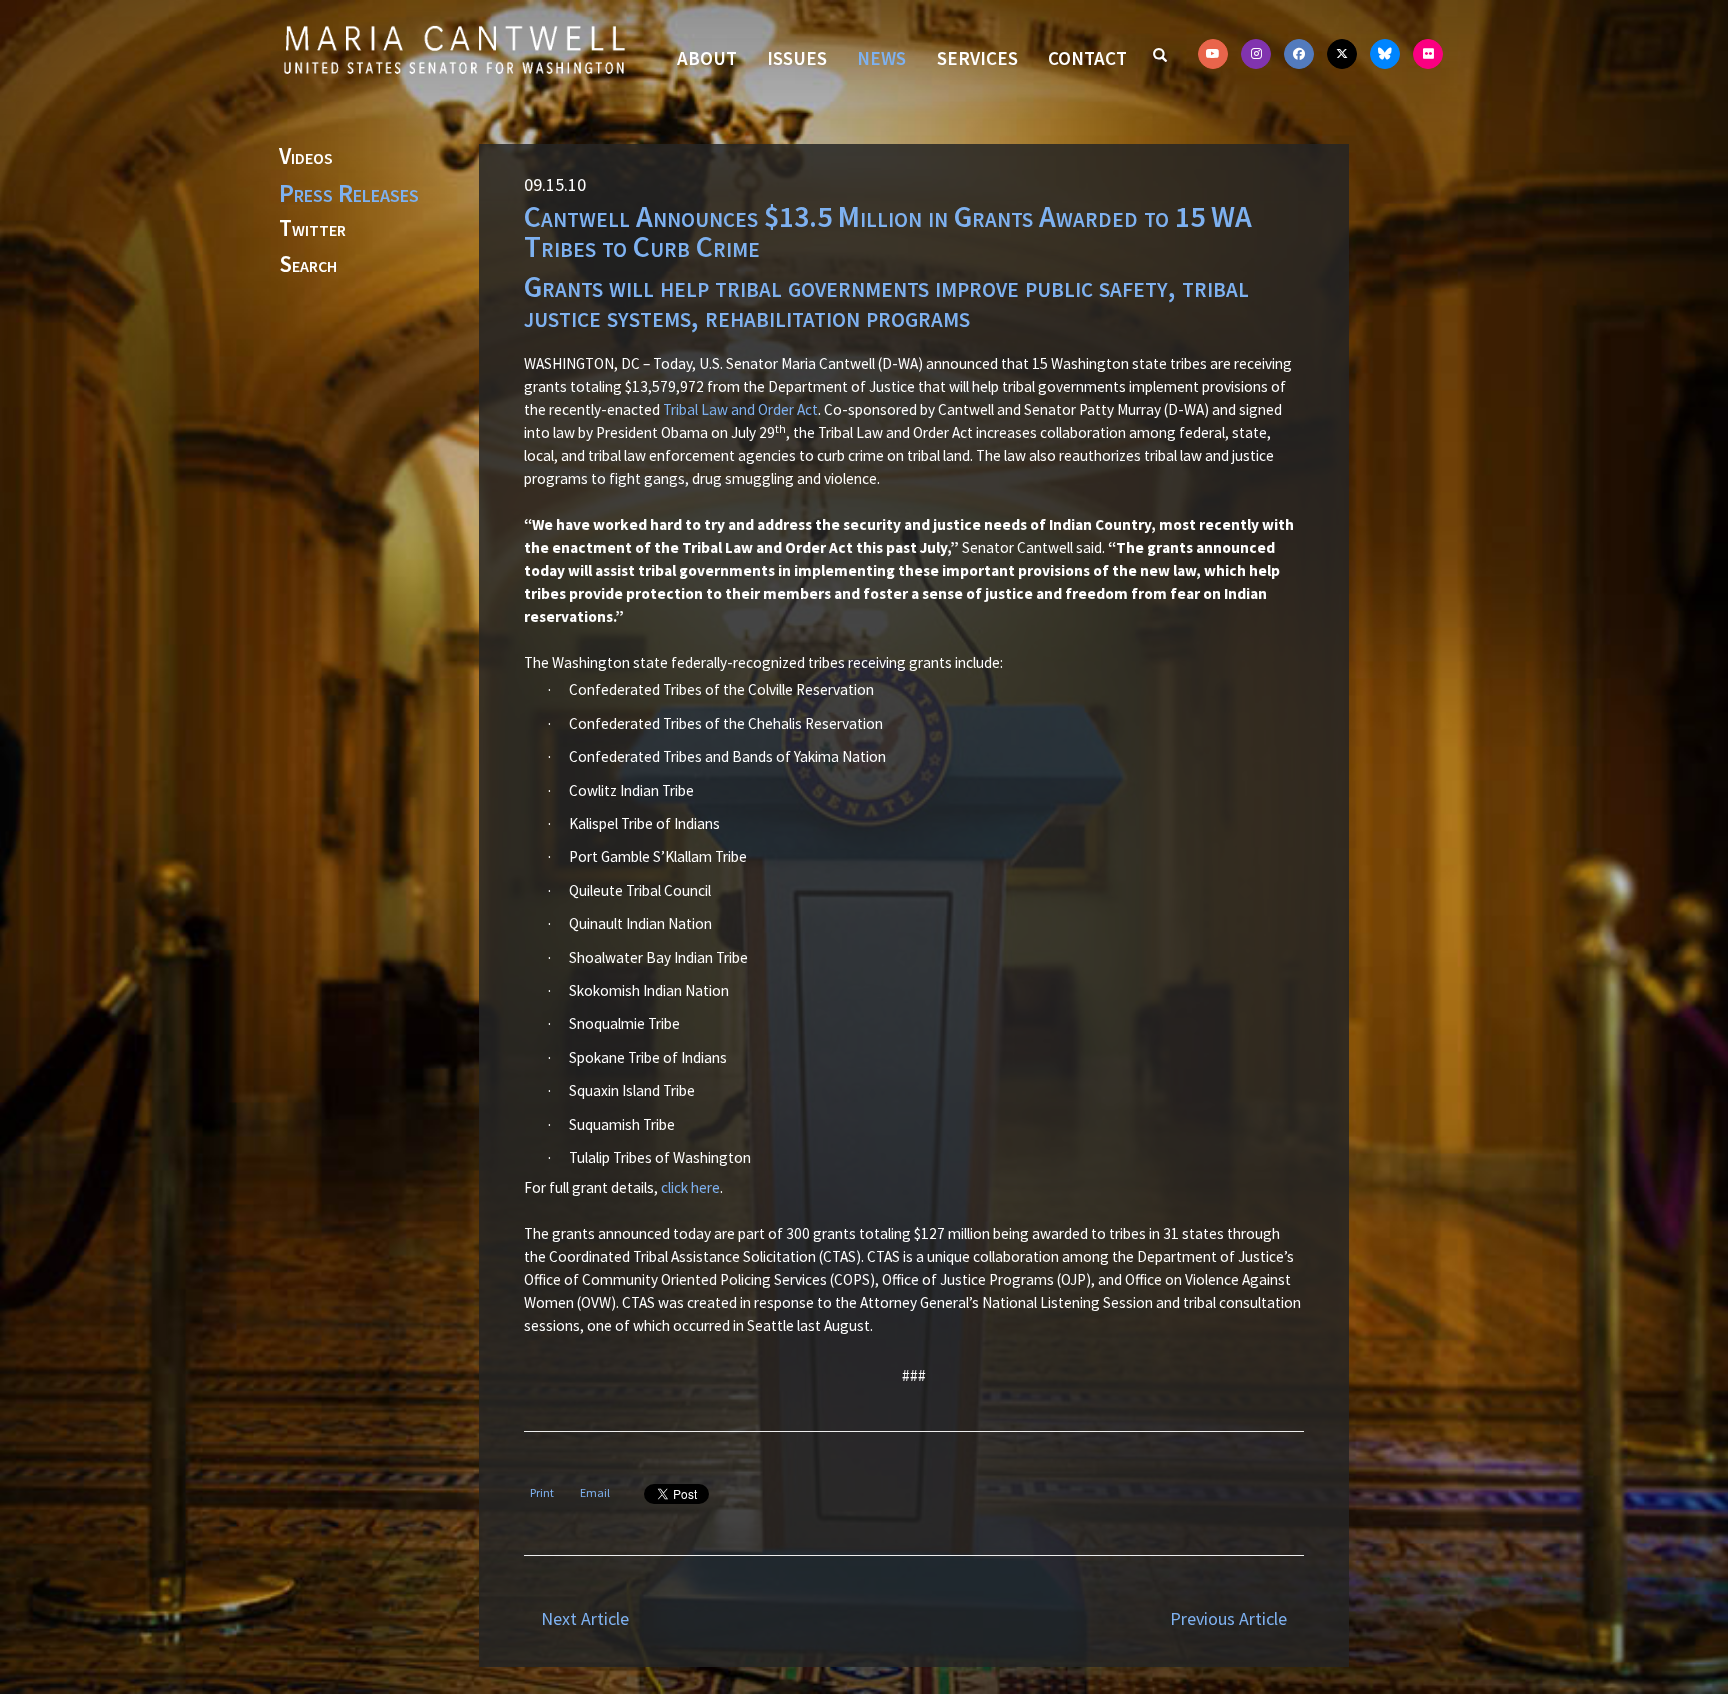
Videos (306, 157)
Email (595, 1492)
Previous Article (1228, 1618)
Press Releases (349, 193)
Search (308, 265)
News (881, 58)
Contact (1087, 58)
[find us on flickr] (1428, 54)
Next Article (585, 1618)
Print (542, 1492)
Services (977, 58)
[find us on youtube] (1213, 54)
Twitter (312, 229)
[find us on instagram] (1256, 54)
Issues (797, 58)
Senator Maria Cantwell (454, 49)
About (707, 58)
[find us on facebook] (1299, 54)
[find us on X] (1342, 54)
